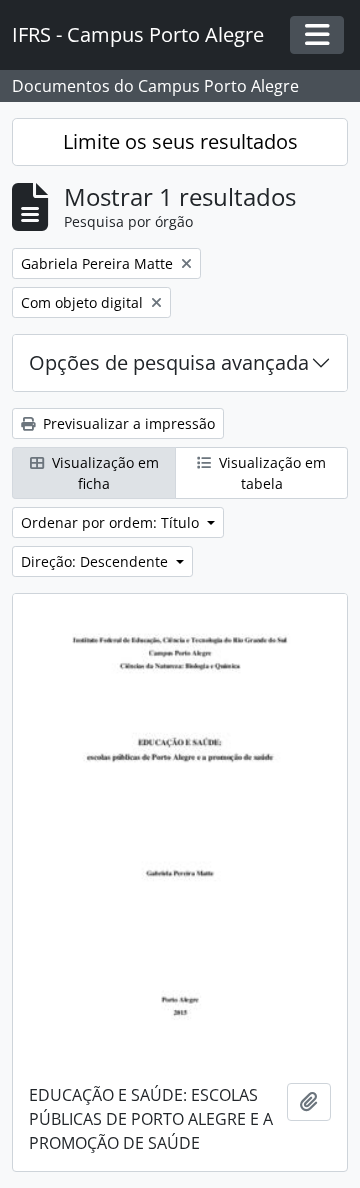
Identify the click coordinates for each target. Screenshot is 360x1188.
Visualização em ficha (103, 473)
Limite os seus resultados (180, 141)
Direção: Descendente (96, 561)
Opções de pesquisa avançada (169, 362)
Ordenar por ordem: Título (112, 522)
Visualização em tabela (270, 473)
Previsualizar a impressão (127, 423)
